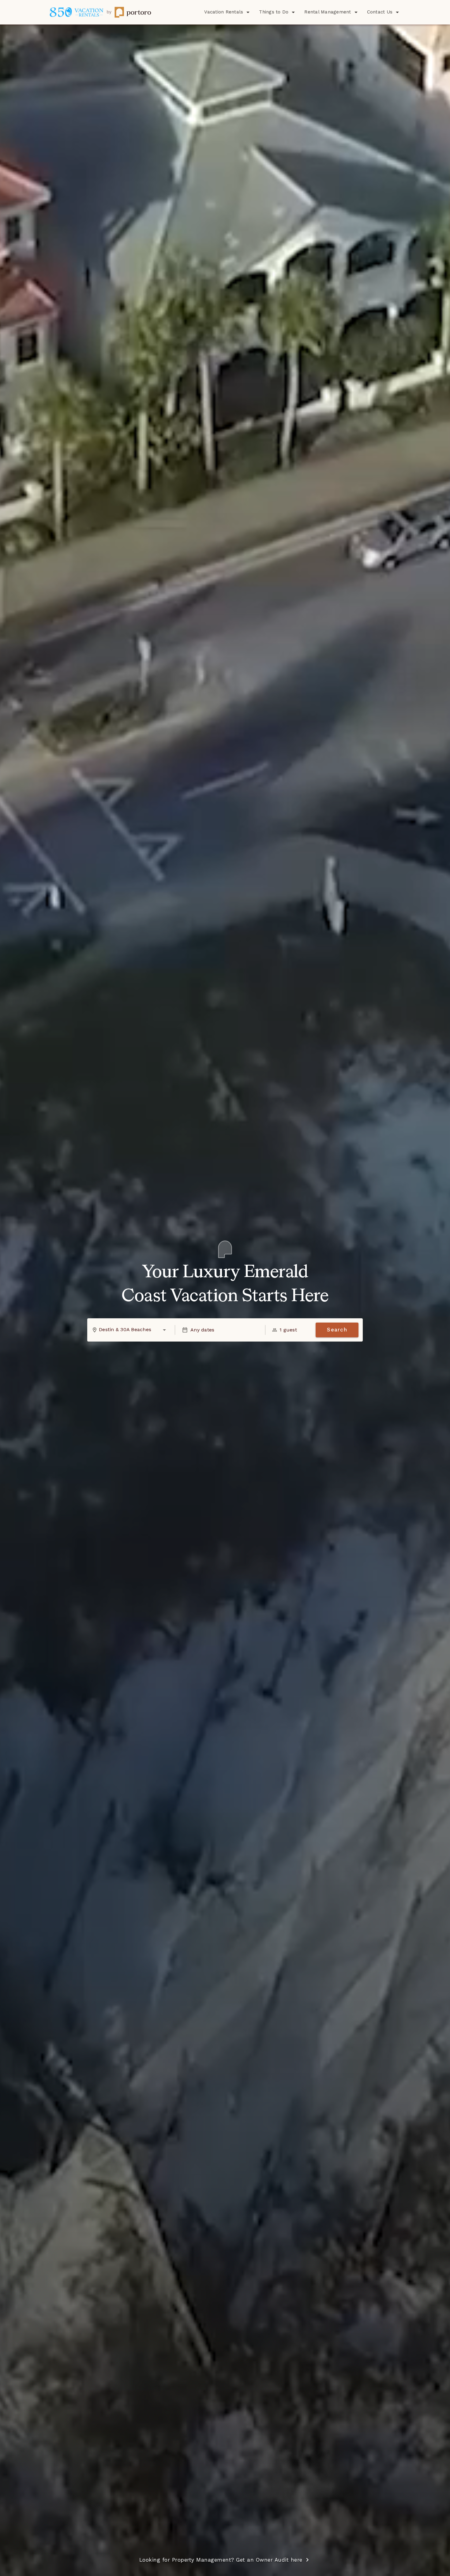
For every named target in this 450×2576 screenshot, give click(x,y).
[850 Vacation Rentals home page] (100, 12)
